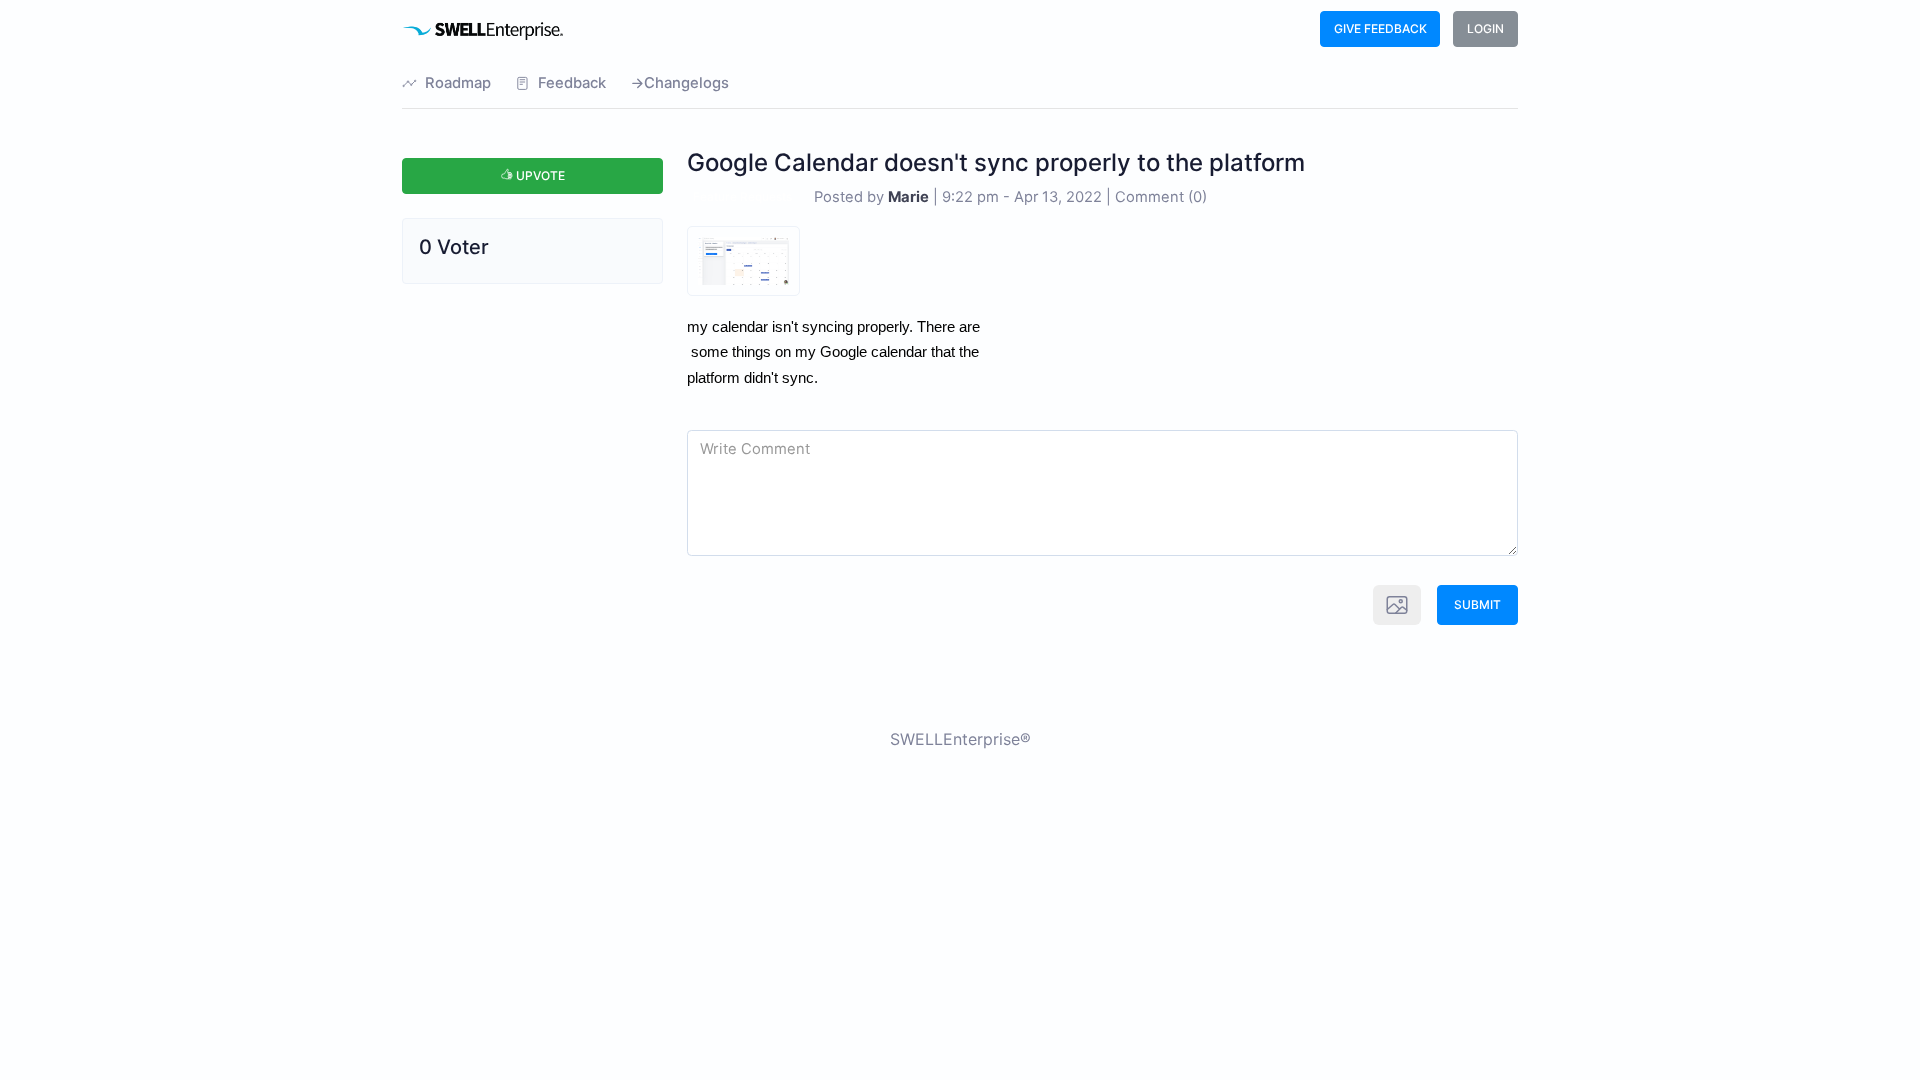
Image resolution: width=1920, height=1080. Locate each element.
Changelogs (686, 83)
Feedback (572, 83)
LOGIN (1485, 28)
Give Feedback (1380, 28)
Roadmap (458, 83)
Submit (1477, 604)
